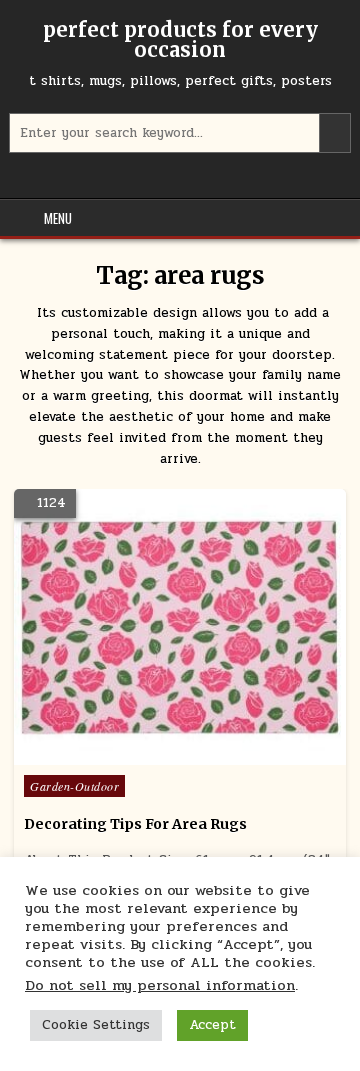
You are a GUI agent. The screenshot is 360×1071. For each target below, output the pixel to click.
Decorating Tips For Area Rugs (135, 824)
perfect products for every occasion (180, 39)
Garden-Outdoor (74, 786)
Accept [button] (212, 1025)
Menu (58, 218)
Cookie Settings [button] (96, 1025)
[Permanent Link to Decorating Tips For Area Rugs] (180, 627)
